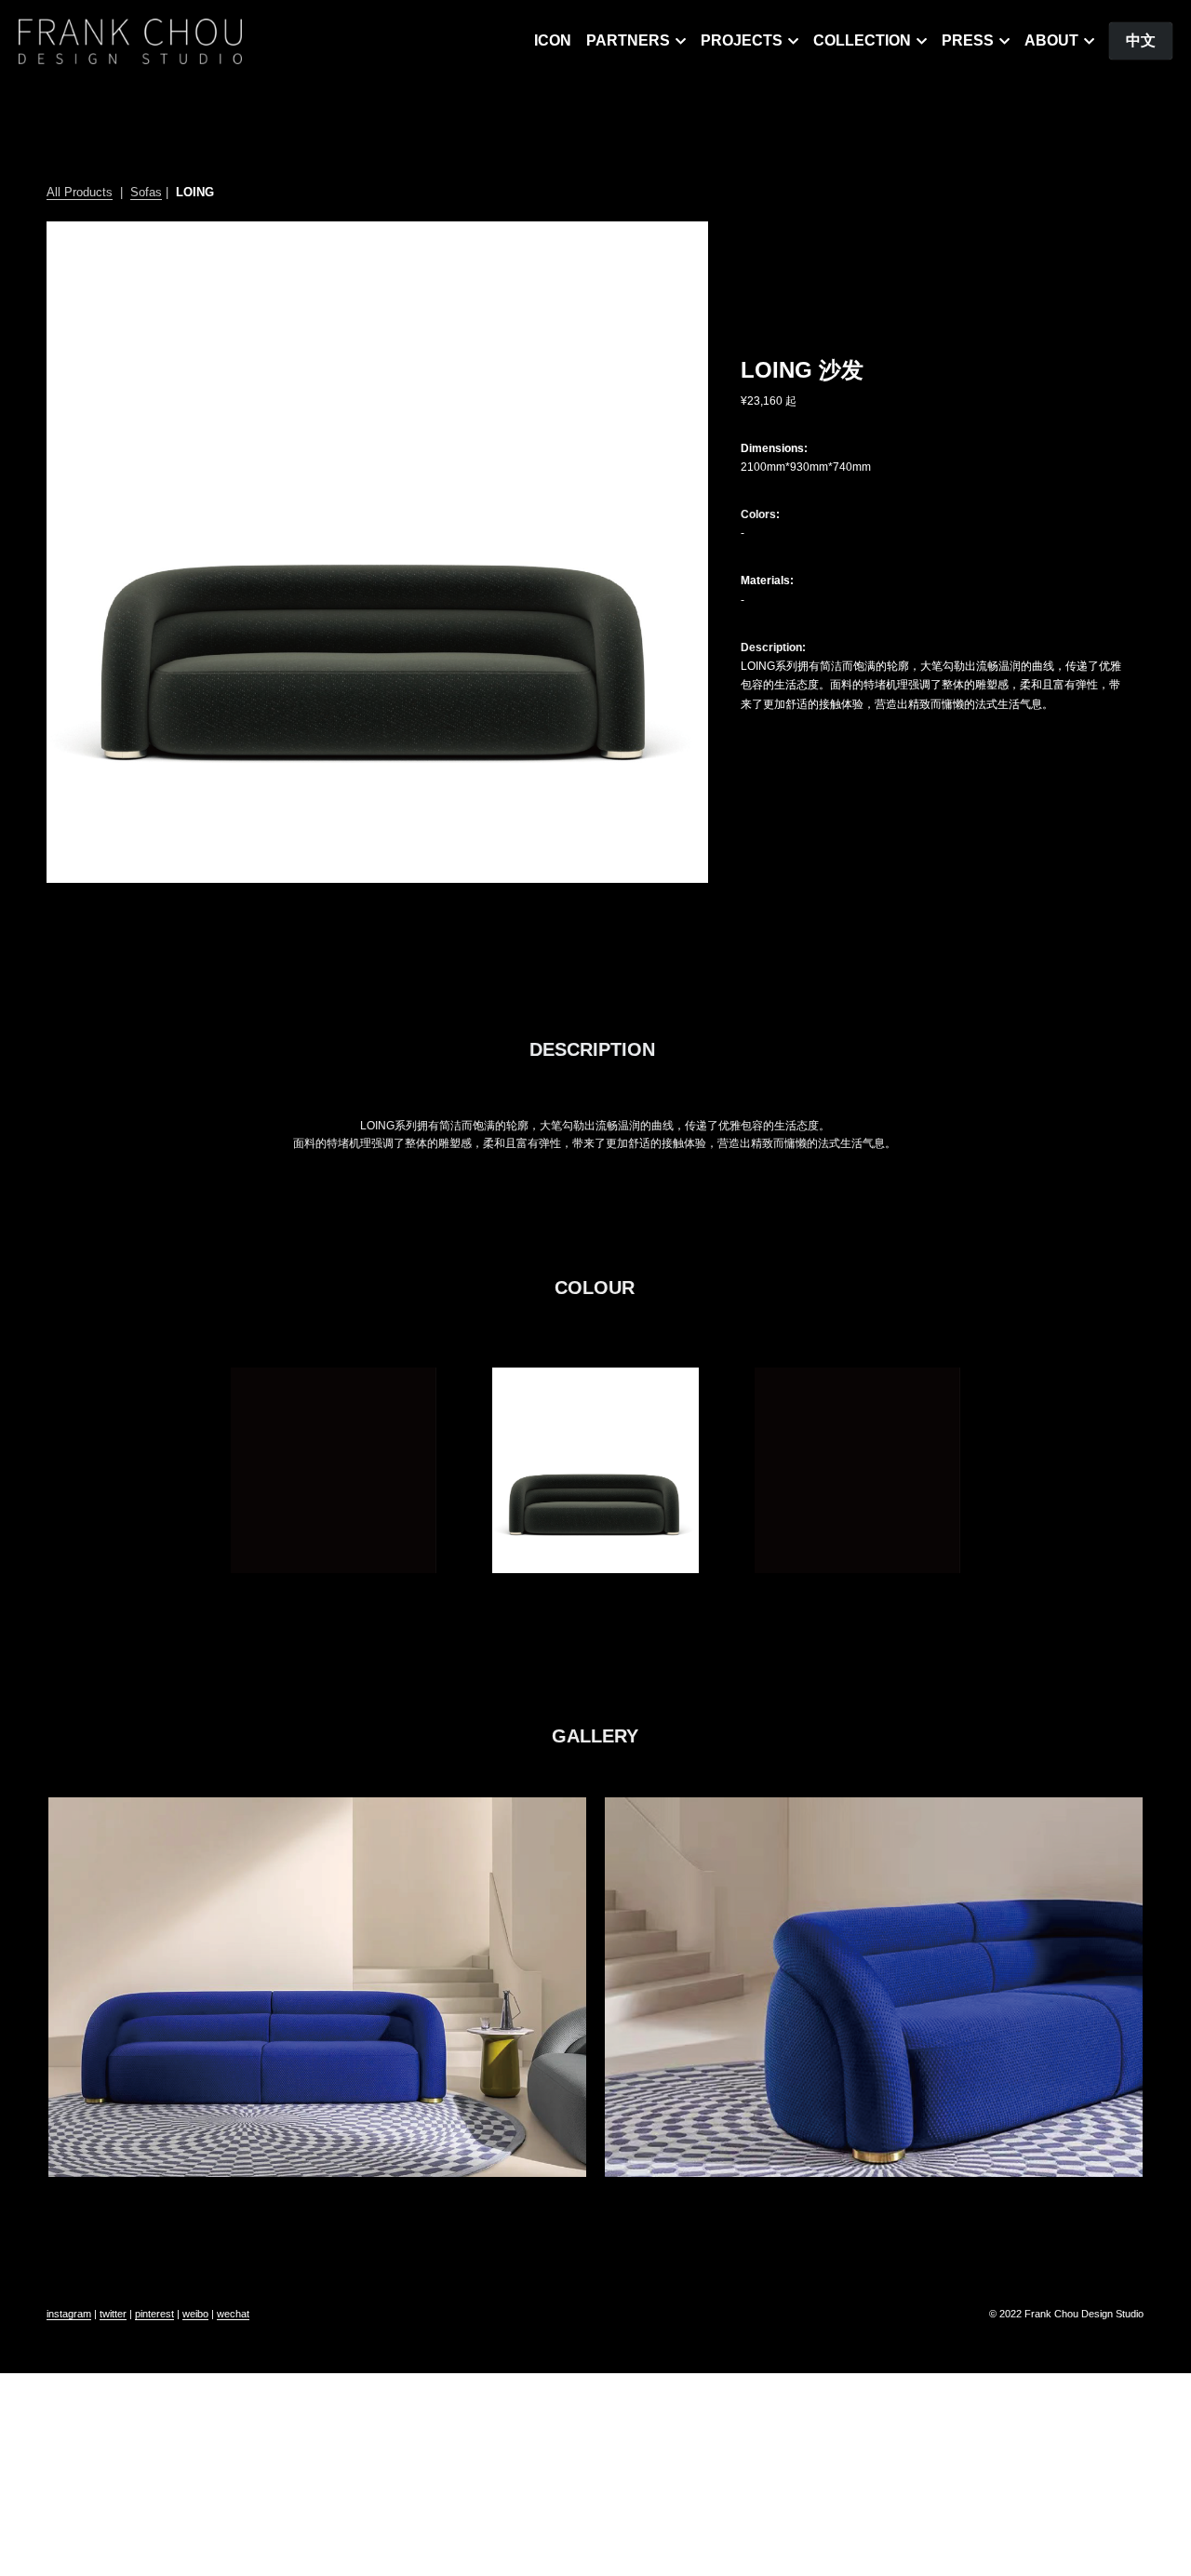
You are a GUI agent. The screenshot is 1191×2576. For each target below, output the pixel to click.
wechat (233, 2314)
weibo (195, 2314)
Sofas (146, 192)
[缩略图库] (334, 1470)
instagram (69, 2314)
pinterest (154, 2314)
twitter (113, 2314)
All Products (80, 192)
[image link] (130, 40)
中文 (1141, 40)
